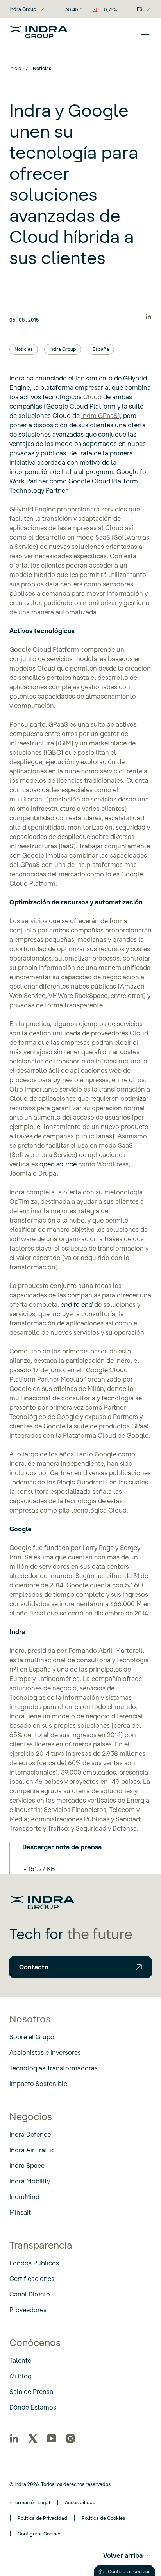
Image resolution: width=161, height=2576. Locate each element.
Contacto (34, 1967)
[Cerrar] (145, 32)
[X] (33, 2438)
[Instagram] (70, 2438)
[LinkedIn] (14, 2438)
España (101, 349)
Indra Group (23, 9)
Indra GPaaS (99, 416)
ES (140, 9)
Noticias (24, 349)
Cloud (92, 397)
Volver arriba (123, 2555)
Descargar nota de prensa (62, 1847)
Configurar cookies (129, 2572)
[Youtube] (52, 2438)
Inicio (15, 68)
